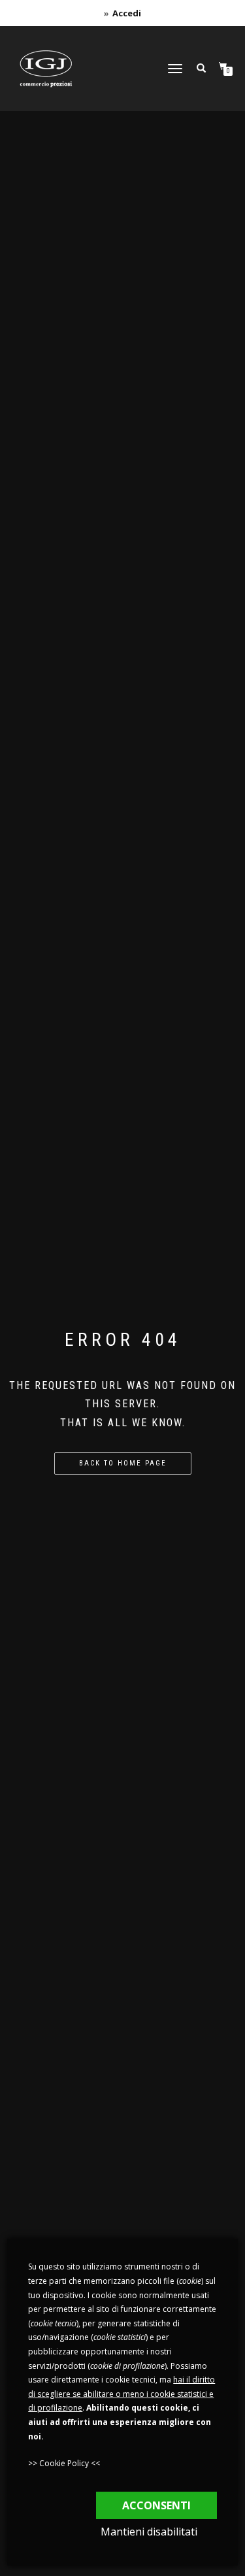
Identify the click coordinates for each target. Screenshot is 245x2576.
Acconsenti (156, 2505)
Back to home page (123, 1463)
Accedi (127, 13)
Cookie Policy (64, 2463)
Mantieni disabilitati (149, 2532)
